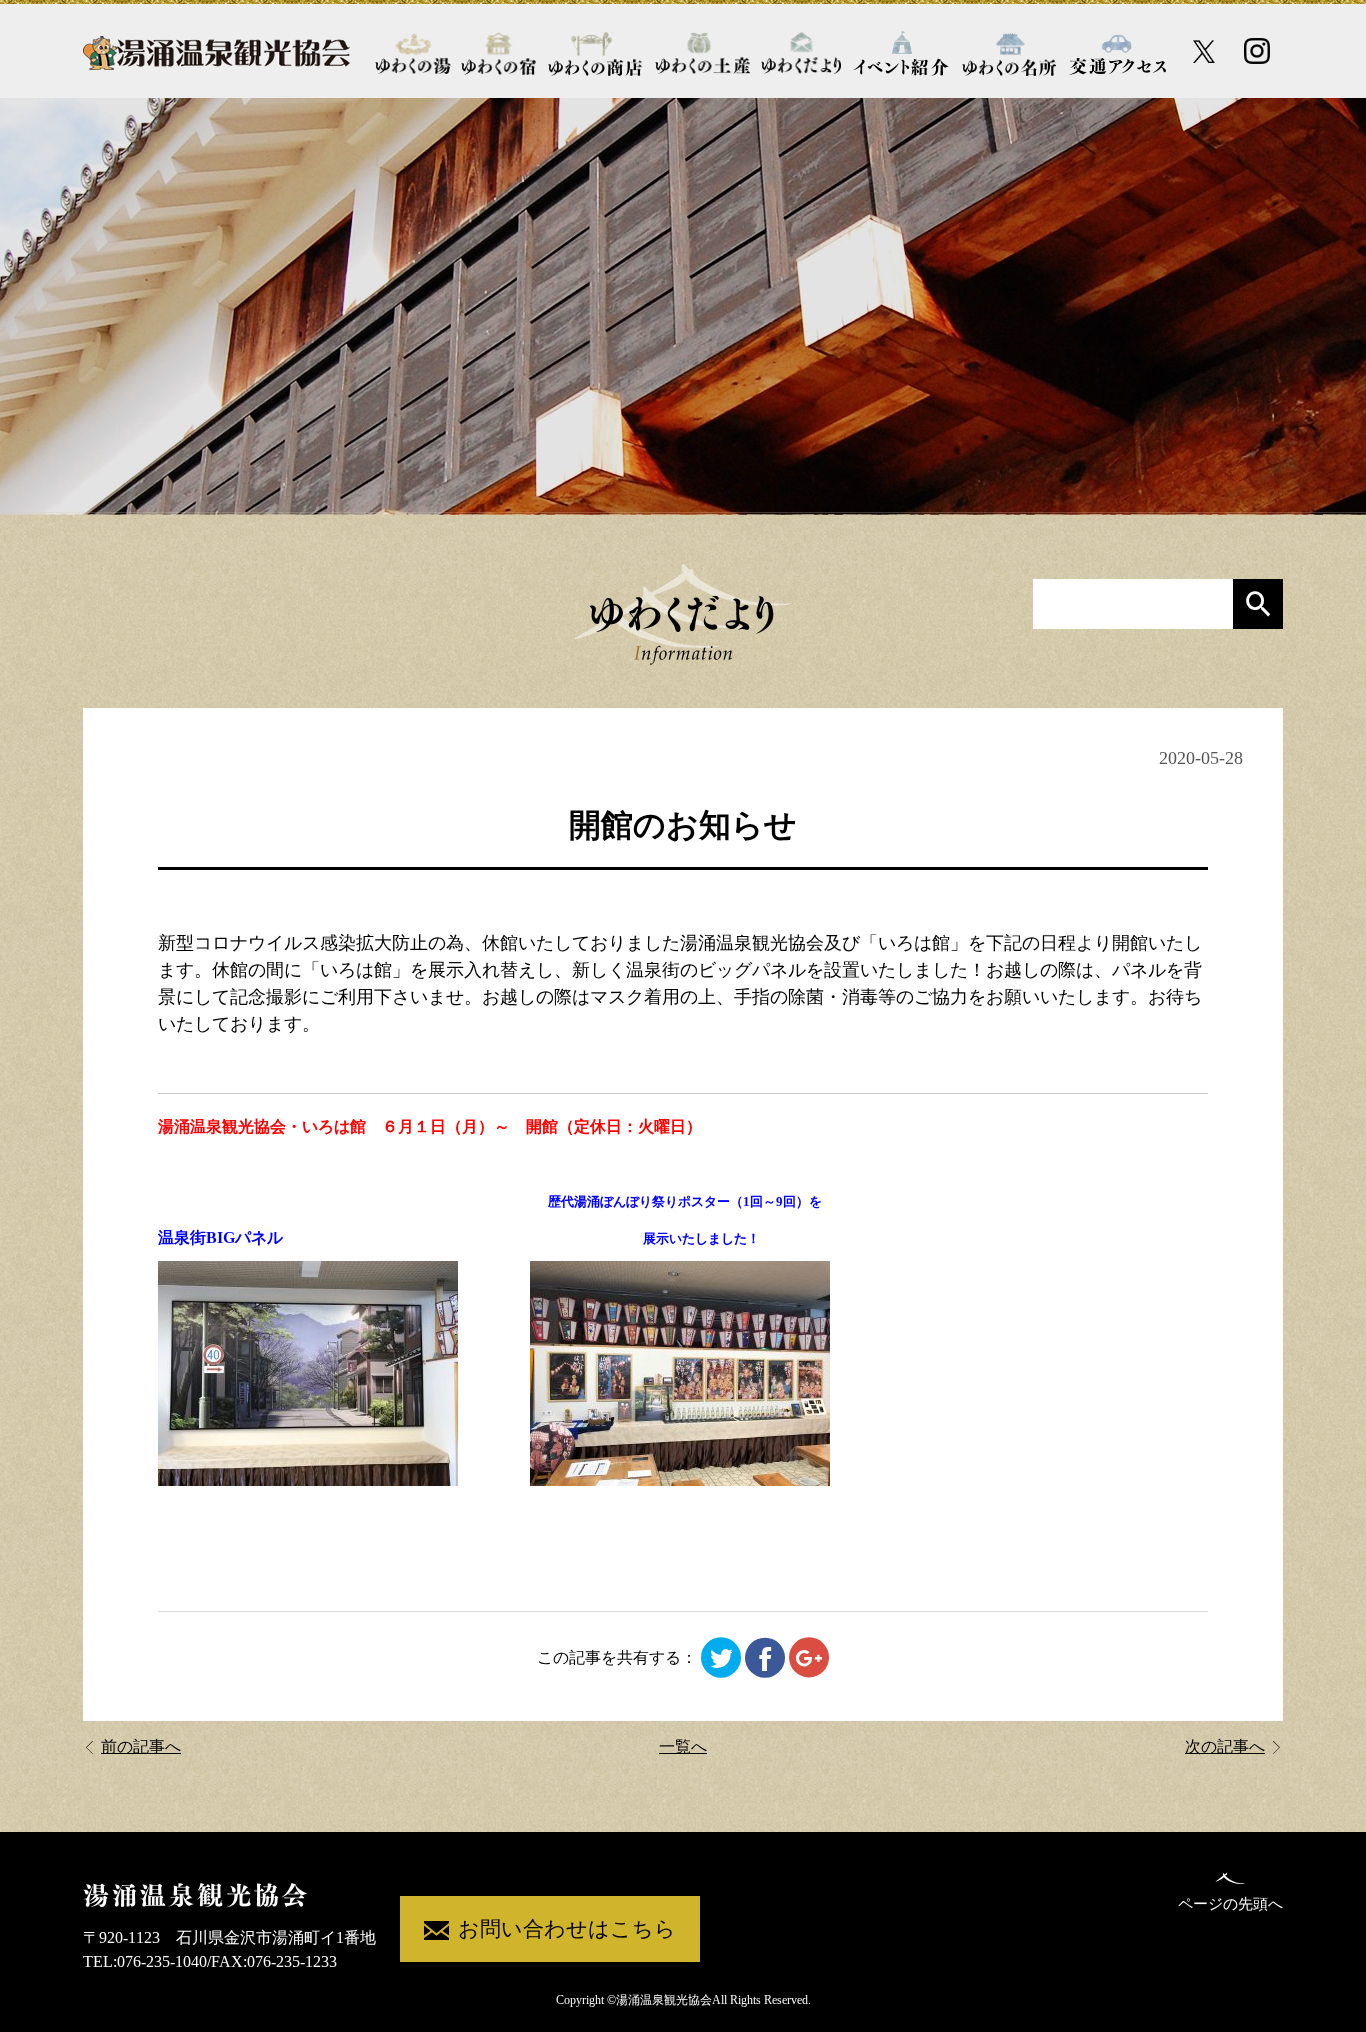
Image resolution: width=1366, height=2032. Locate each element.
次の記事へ (1225, 1746)
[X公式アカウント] (1204, 51)
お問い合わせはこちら (567, 1929)
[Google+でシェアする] (809, 1658)
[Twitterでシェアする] (721, 1658)
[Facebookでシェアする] (765, 1658)
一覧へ (683, 1746)
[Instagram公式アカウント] (1257, 51)
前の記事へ (141, 1746)
